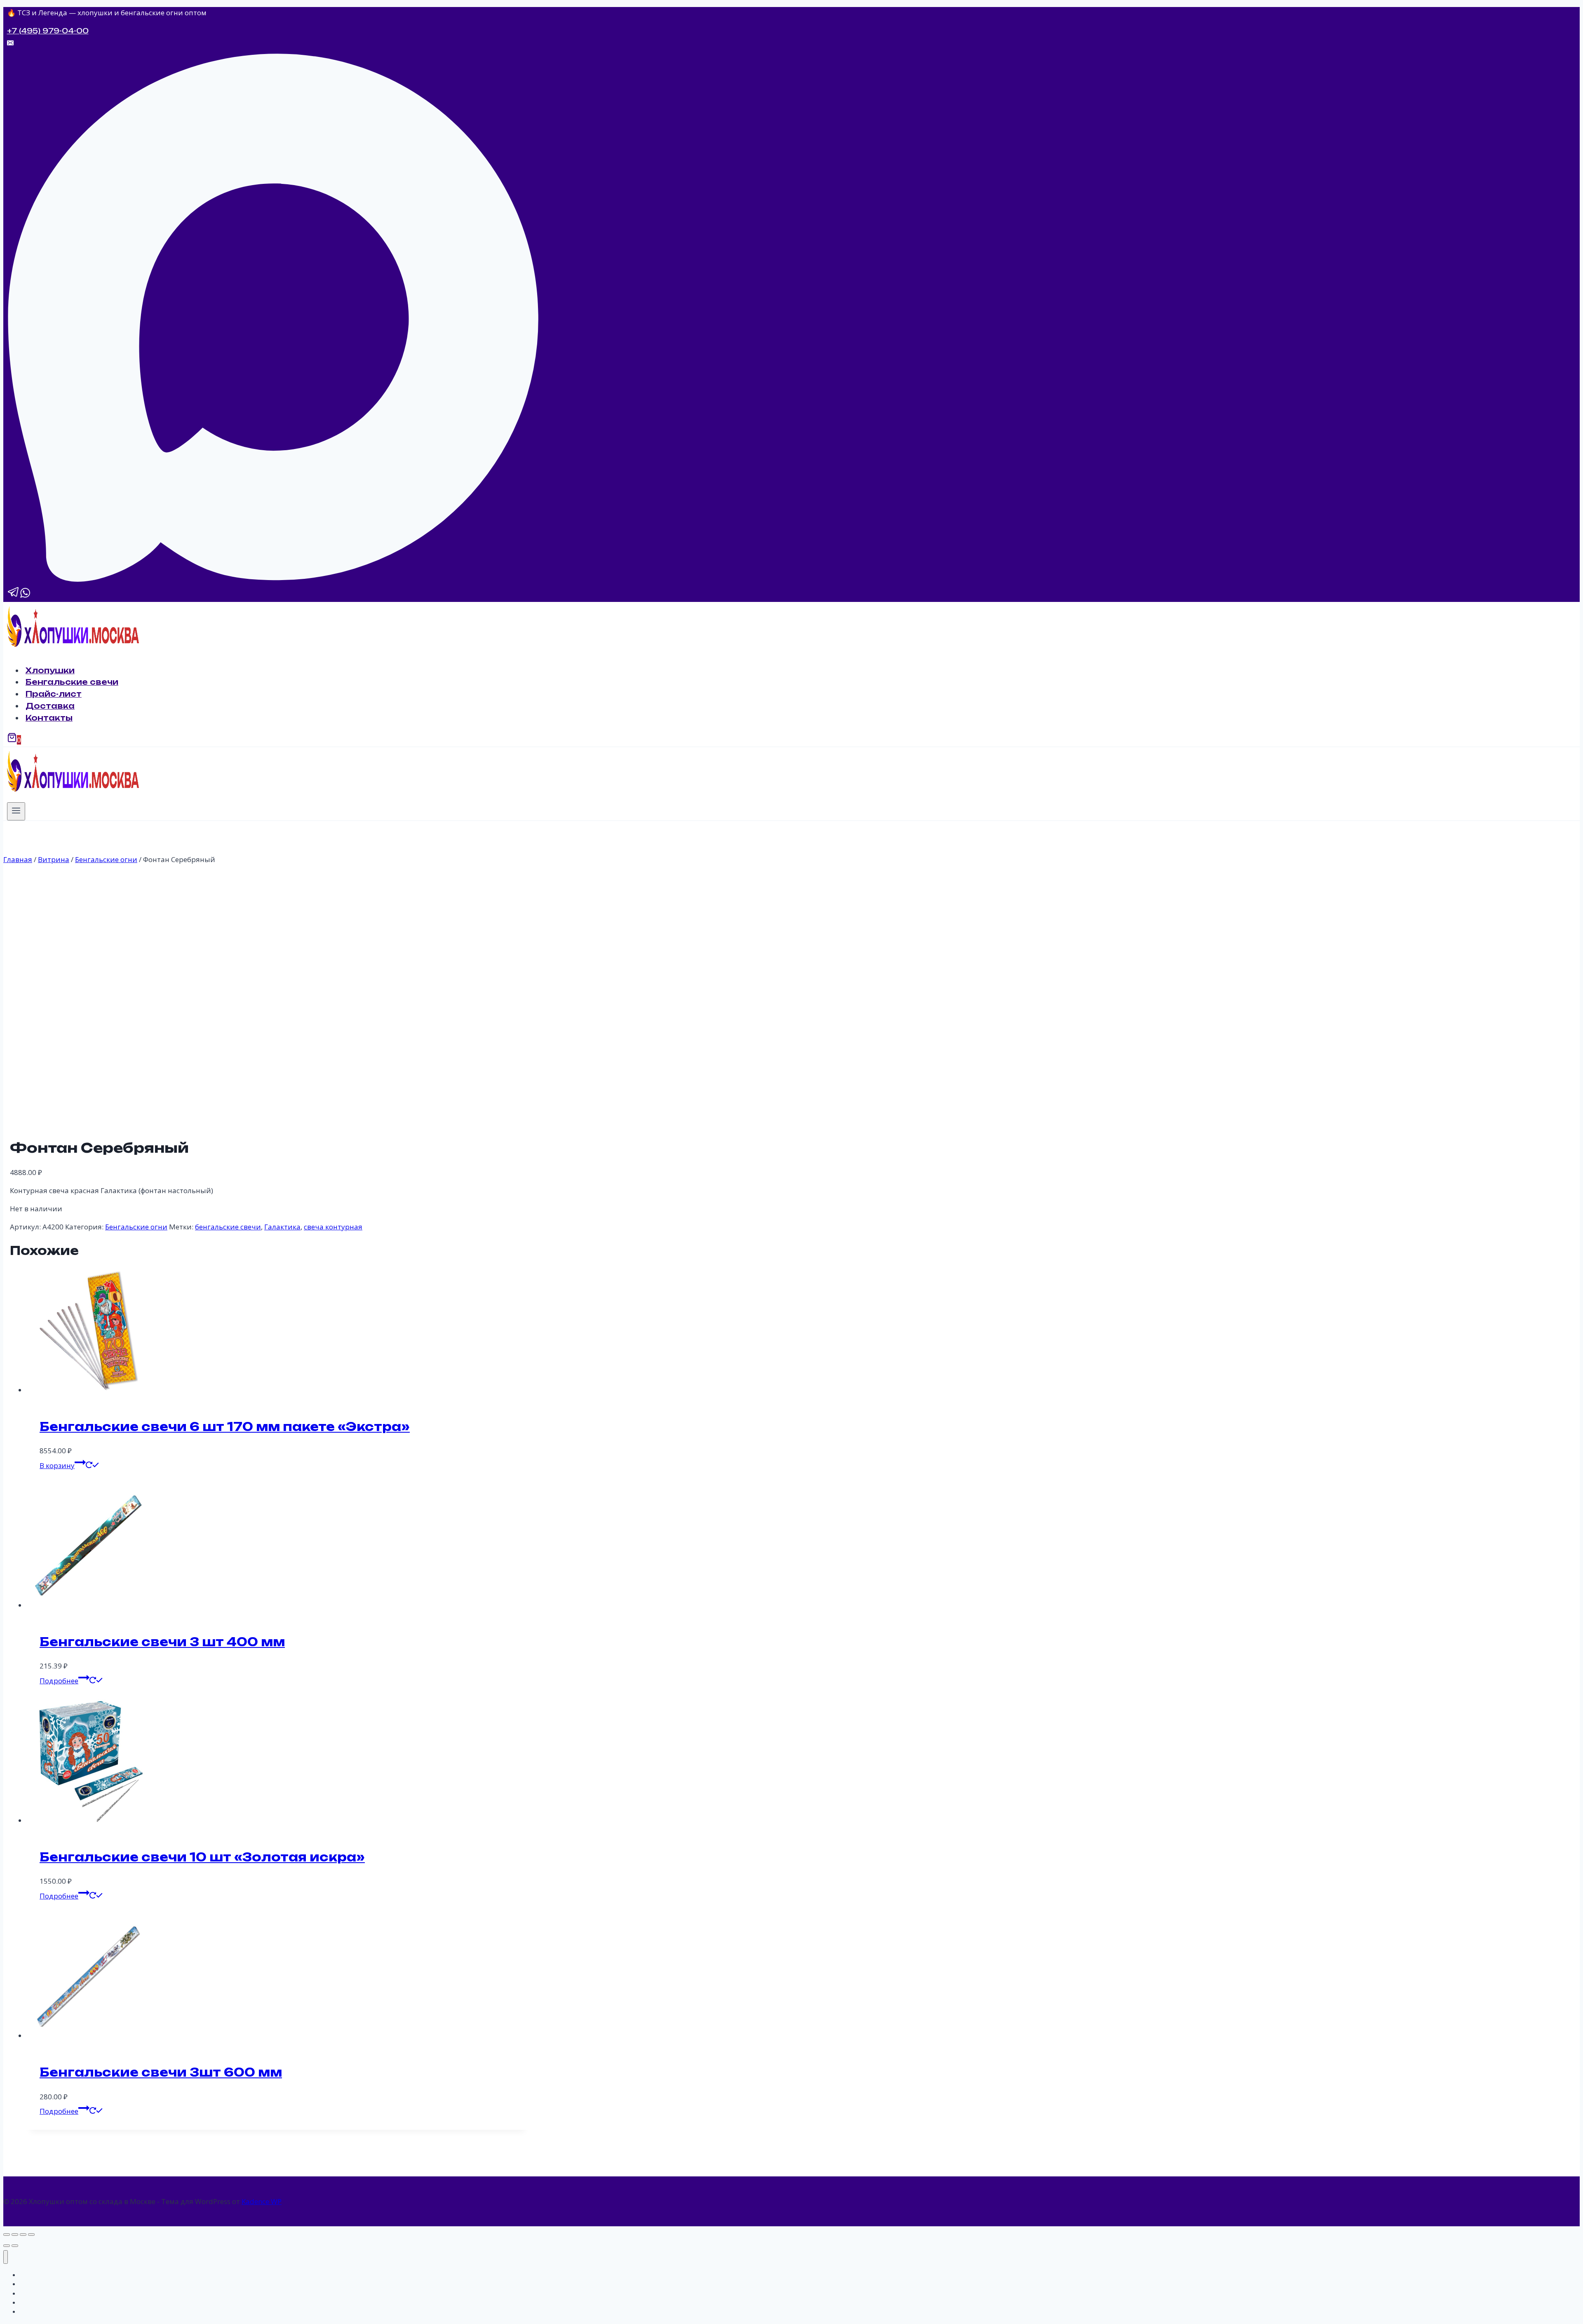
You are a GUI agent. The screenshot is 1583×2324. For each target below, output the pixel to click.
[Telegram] (14, 595)
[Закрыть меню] (6, 2257)
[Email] (10, 43)
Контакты (49, 718)
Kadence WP (262, 2201)
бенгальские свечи (228, 1227)
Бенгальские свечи (72, 682)
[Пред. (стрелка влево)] (7, 2246)
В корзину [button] (57, 1465)
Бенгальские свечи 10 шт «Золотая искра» (202, 1857)
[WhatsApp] (25, 595)
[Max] (273, 578)
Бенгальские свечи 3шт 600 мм (161, 2072)
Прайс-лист (54, 694)
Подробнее (59, 1681)
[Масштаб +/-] (7, 2235)
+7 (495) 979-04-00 (48, 31)
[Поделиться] (23, 2235)
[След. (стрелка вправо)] (15, 2246)
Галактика (282, 1227)
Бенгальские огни (136, 1227)
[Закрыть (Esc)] (31, 2235)
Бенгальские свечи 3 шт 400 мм (162, 1642)
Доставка (50, 706)
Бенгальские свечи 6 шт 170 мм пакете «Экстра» (225, 1427)
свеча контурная (333, 1227)
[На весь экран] (15, 2235)
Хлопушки (50, 670)
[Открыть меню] (16, 811)
